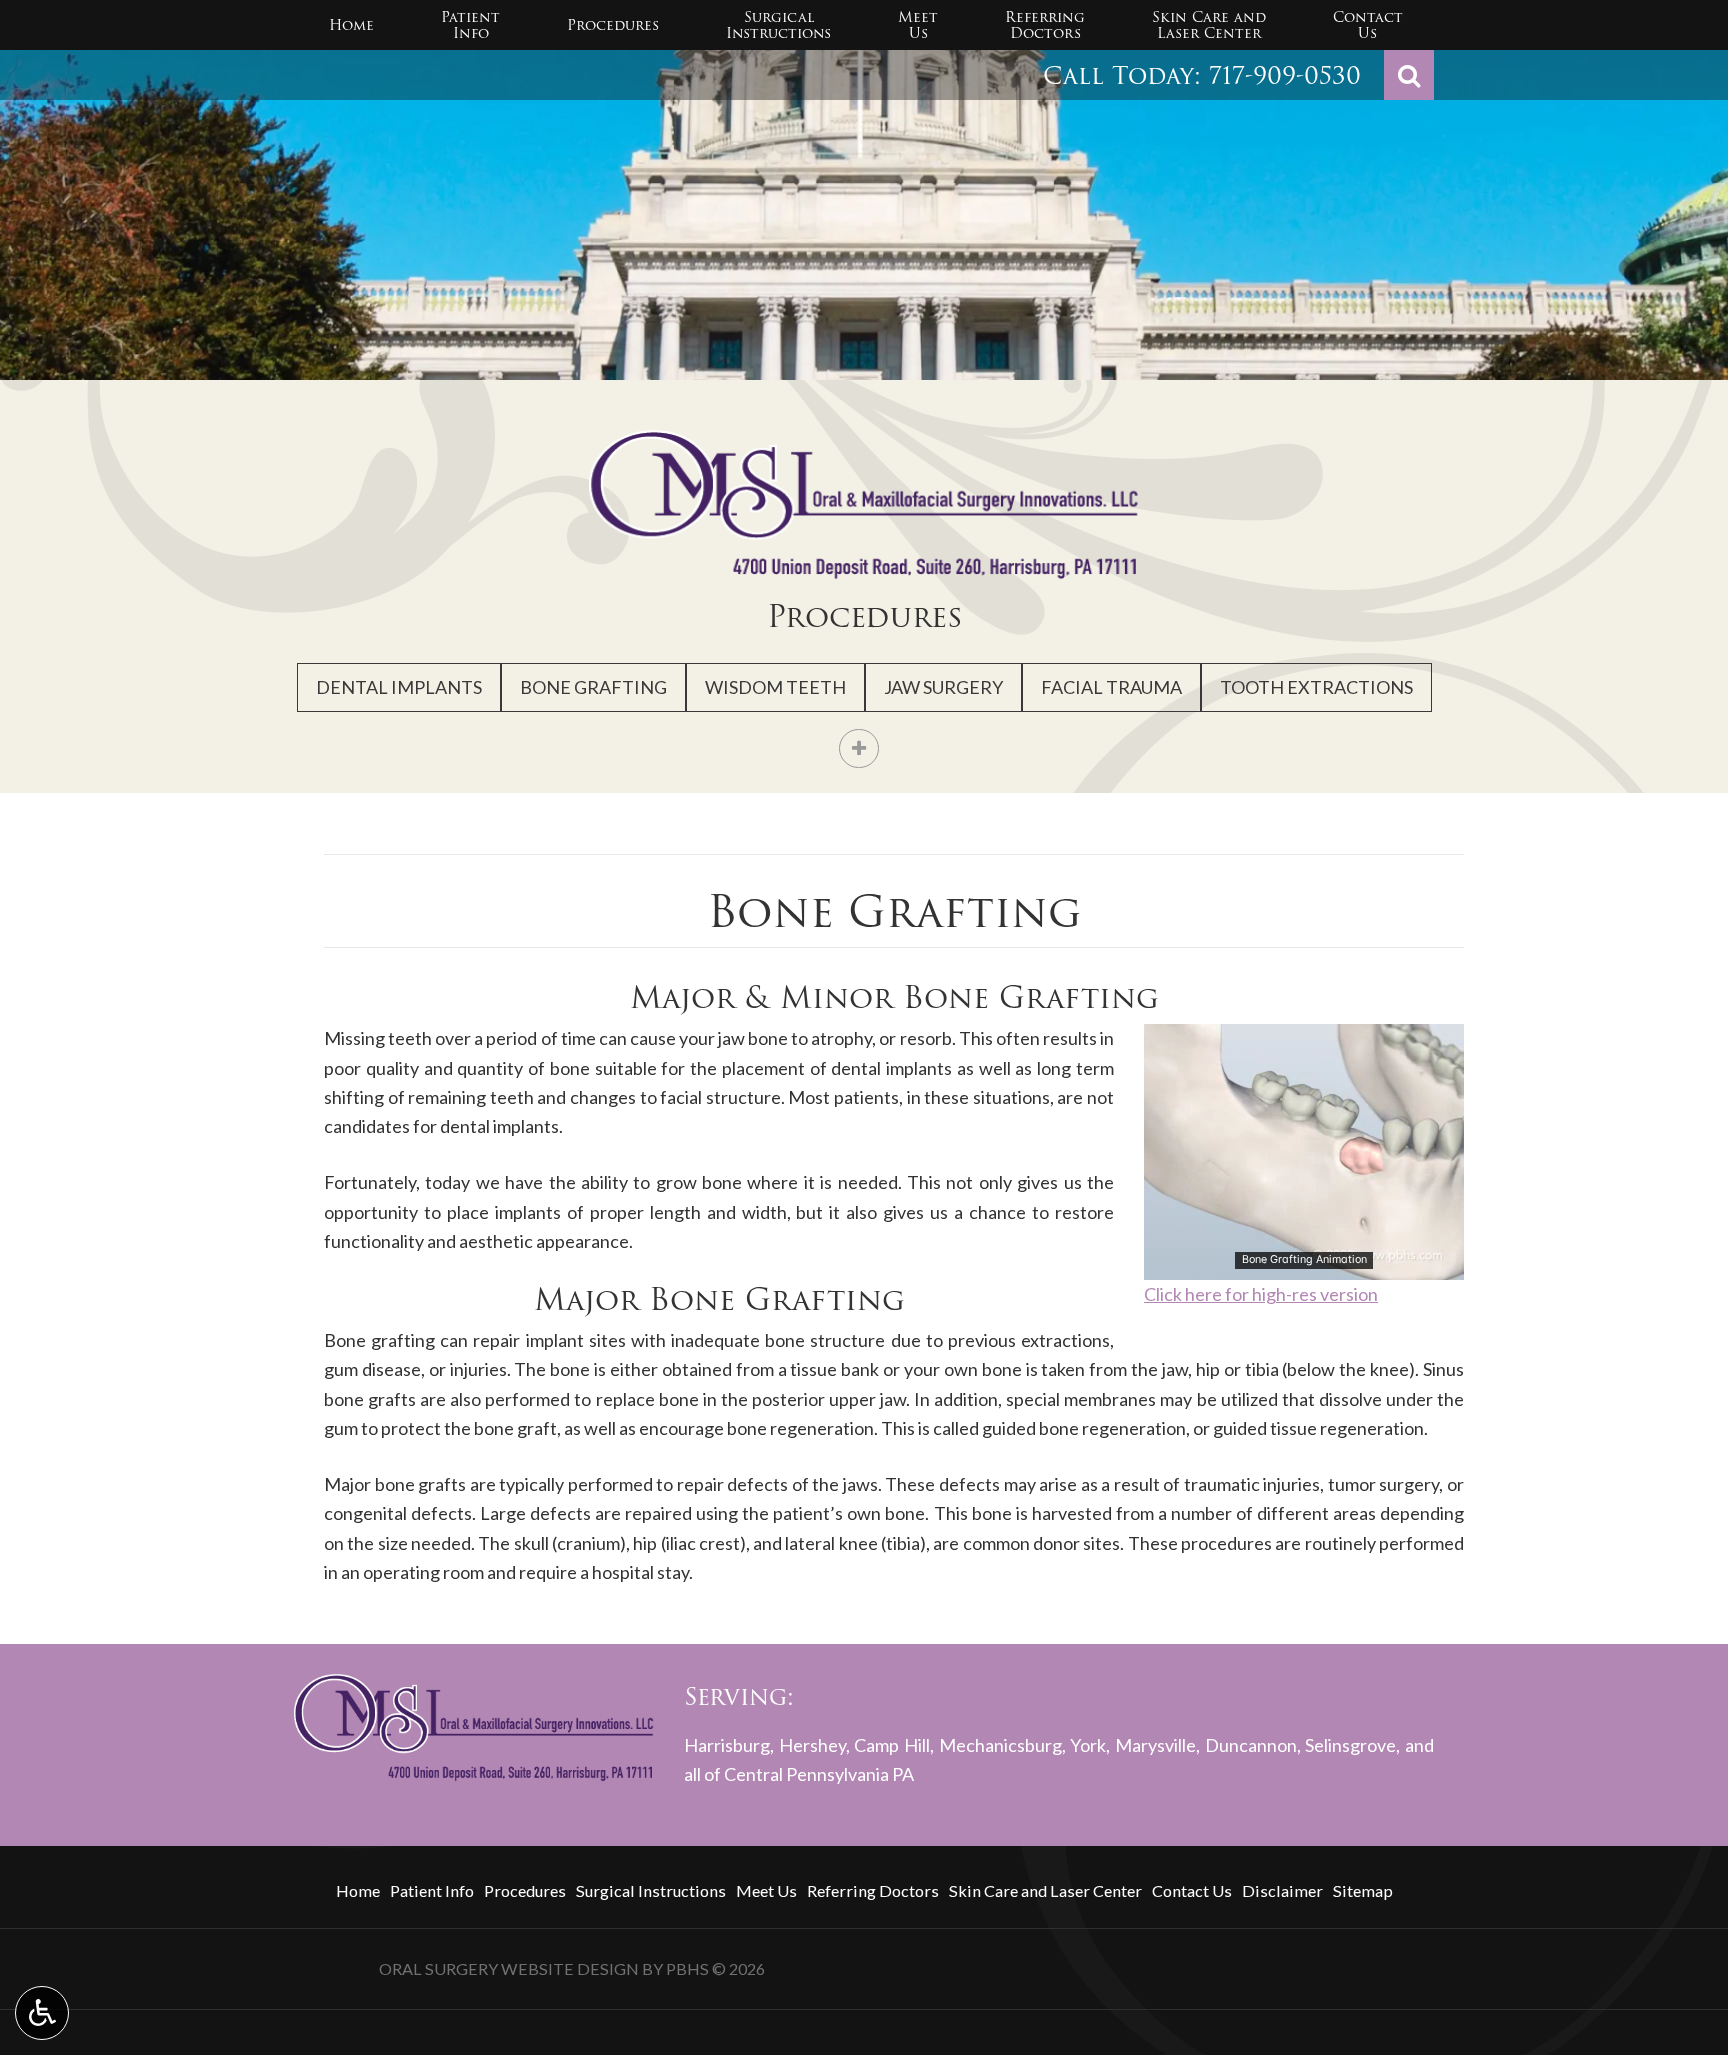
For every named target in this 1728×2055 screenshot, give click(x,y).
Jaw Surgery (943, 687)
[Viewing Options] (42, 2013)
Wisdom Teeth (775, 687)
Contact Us (1192, 1890)
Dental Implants (399, 687)
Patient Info (432, 1890)
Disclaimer (1282, 1890)
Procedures (613, 25)
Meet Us (766, 1890)
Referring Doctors (873, 1890)
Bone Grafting (593, 687)
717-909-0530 (1285, 75)
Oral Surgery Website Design (509, 1968)
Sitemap (1363, 1890)
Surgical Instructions (651, 1890)
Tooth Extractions (1316, 687)
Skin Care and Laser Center (1045, 1890)
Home (351, 25)
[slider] (1303, 1264)
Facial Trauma (1111, 687)
